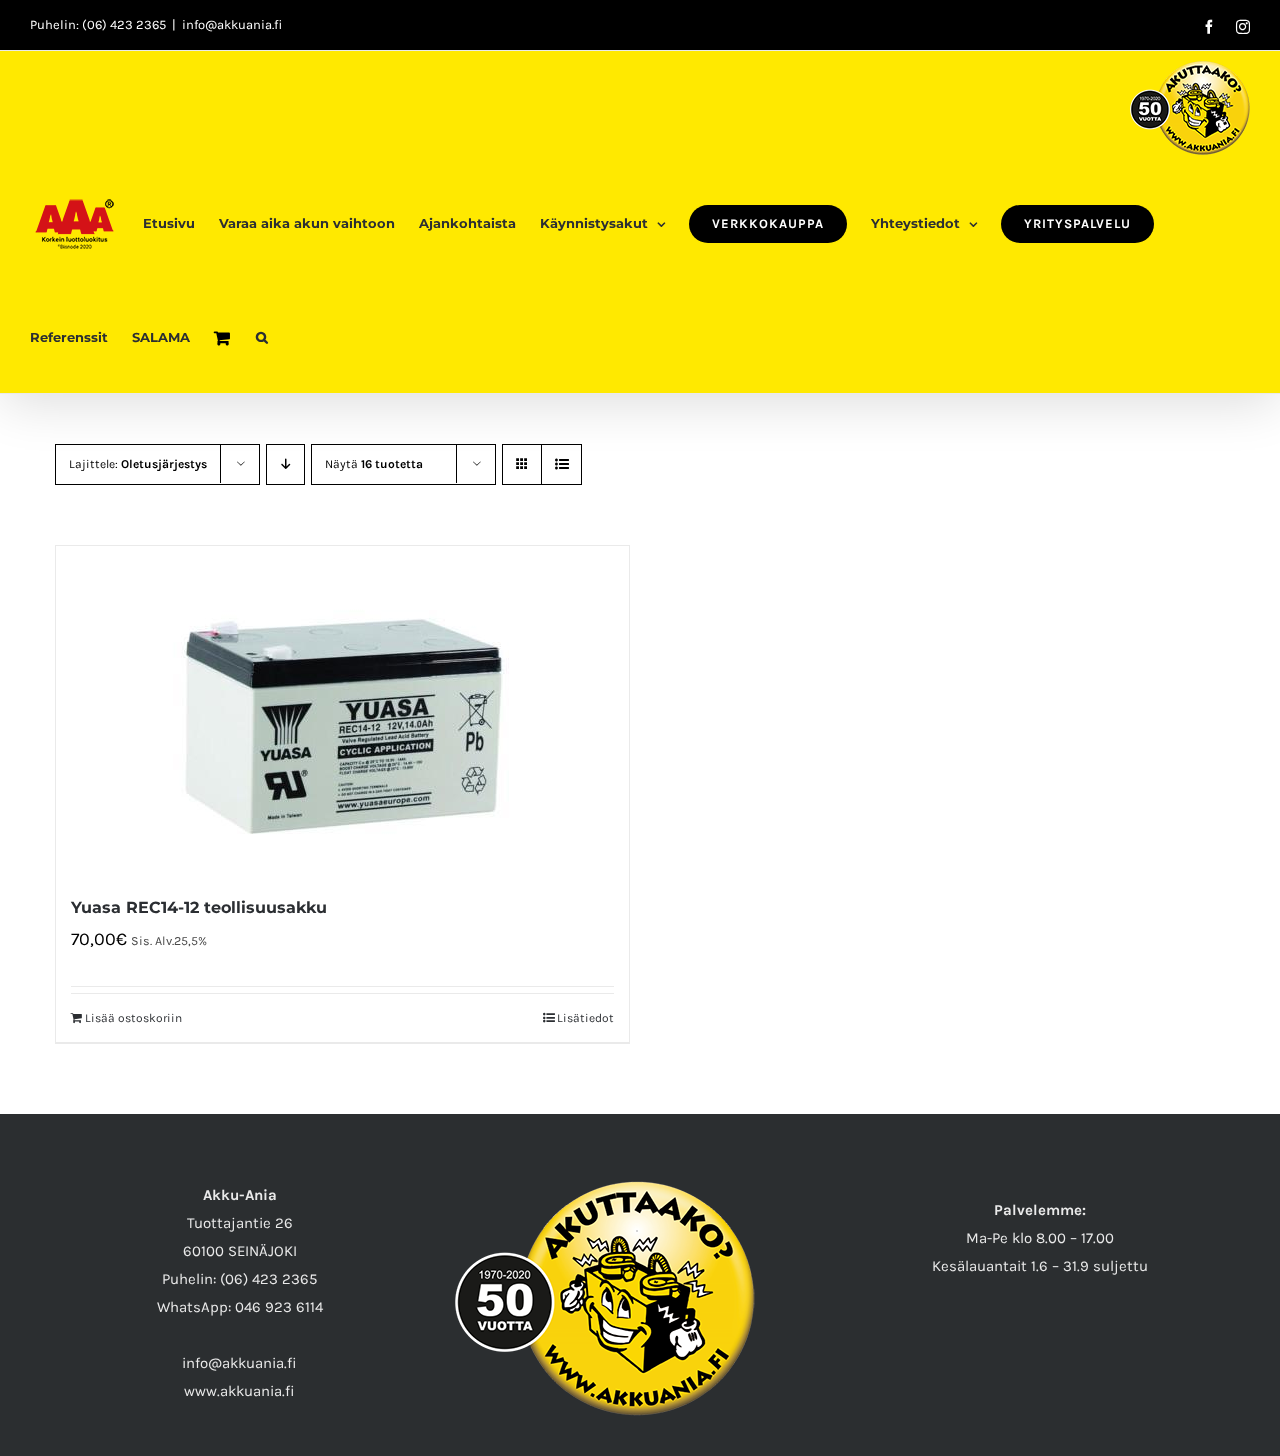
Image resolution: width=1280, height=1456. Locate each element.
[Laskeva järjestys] (285, 464)
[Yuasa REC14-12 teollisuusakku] (342, 709)
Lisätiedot (585, 1018)
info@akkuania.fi (232, 24)
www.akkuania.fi (239, 1391)
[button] (262, 336)
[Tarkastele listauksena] (561, 464)
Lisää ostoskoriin (133, 1018)
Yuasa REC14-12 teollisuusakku (199, 907)
